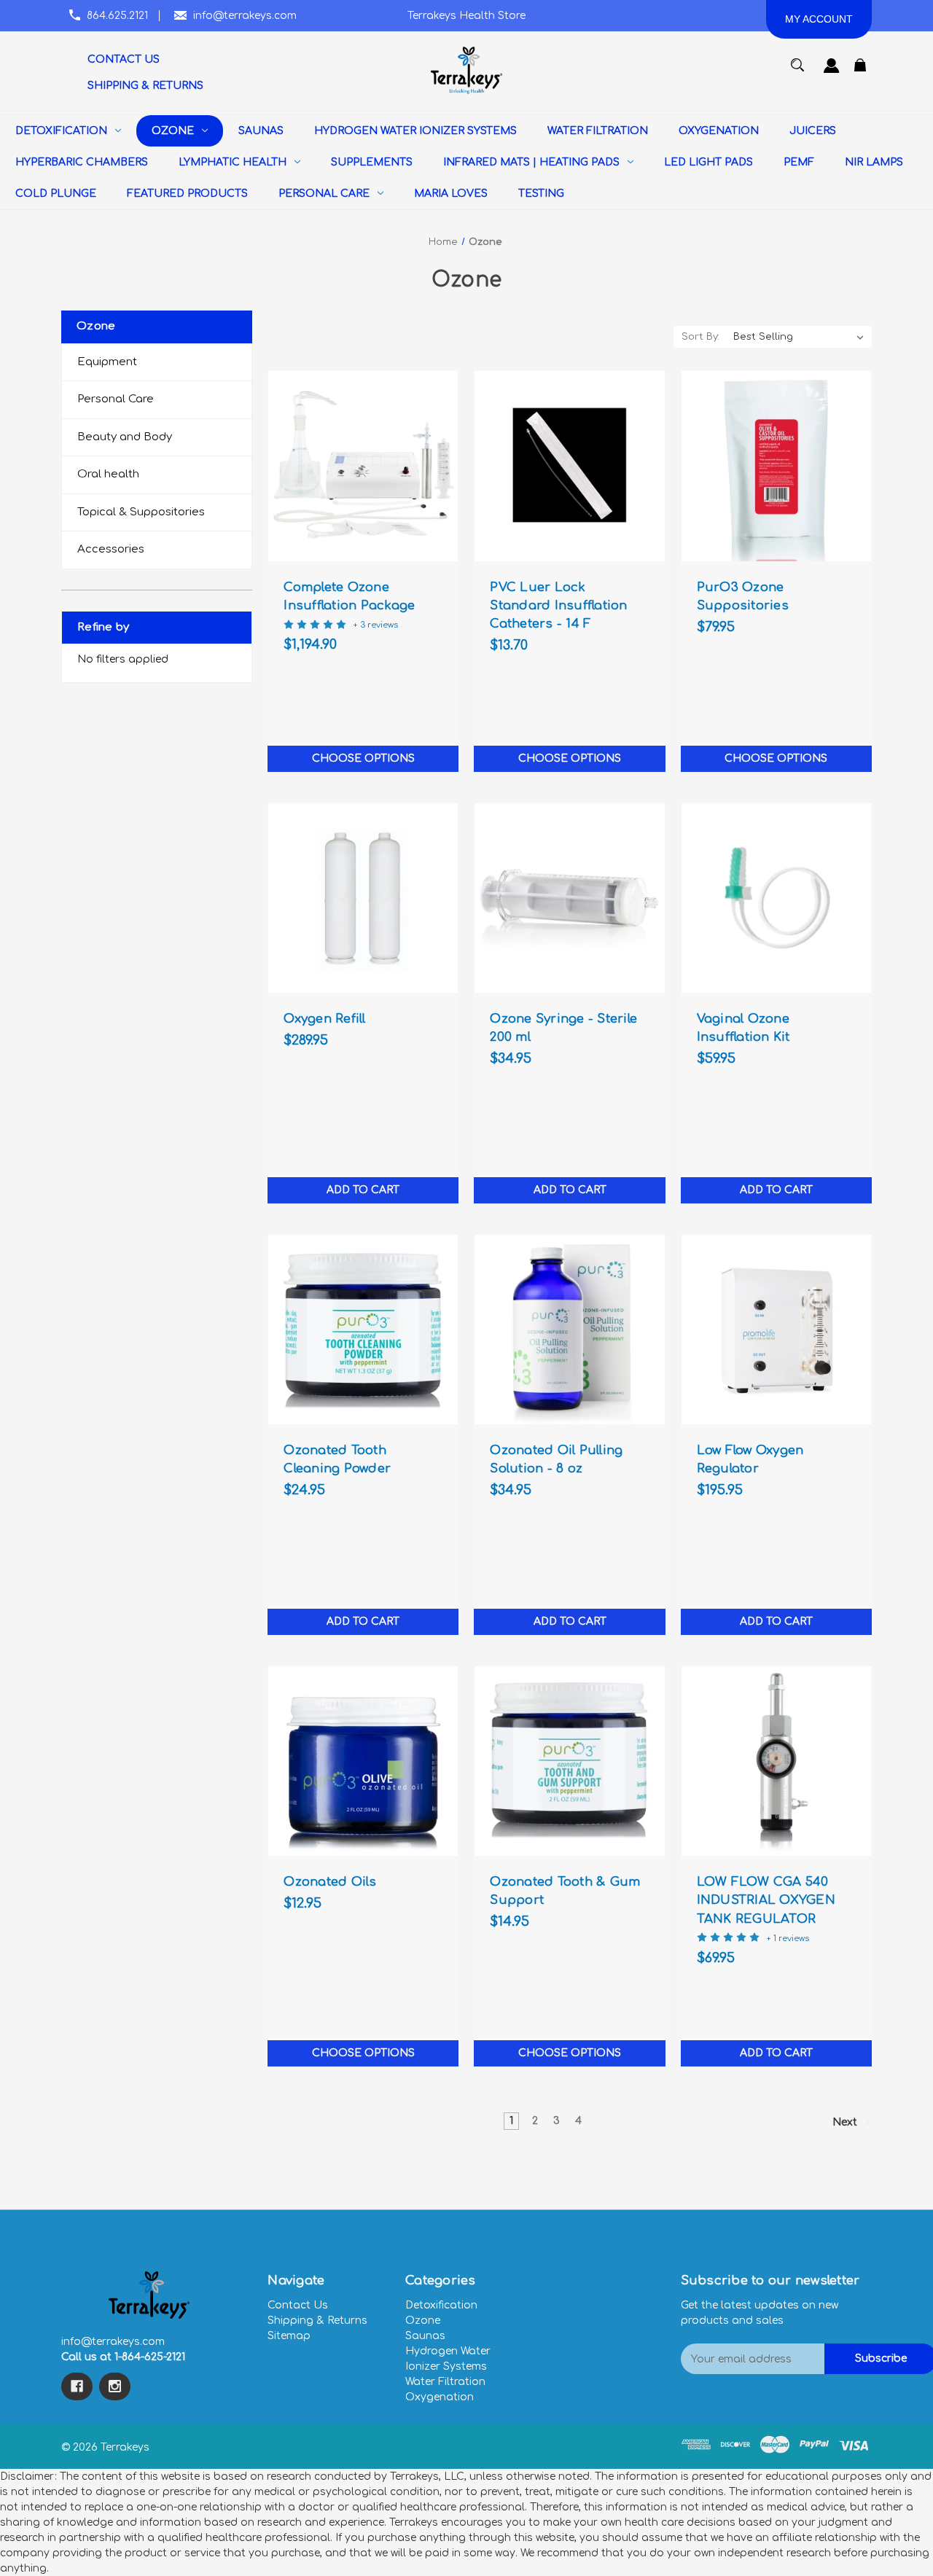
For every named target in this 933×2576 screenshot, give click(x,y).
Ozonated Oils (330, 1882)
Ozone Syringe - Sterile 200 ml (563, 1028)
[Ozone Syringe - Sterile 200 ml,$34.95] (569, 898)
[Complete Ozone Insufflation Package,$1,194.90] (363, 466)
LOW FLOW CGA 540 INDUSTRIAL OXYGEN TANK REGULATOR (766, 1900)
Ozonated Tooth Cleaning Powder (337, 1459)
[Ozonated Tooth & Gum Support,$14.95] (569, 1761)
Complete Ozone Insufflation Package (349, 596)
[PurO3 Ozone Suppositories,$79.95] (776, 466)
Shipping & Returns (317, 2321)
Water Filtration (445, 2382)
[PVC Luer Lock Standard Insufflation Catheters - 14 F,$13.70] (569, 466)
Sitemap (289, 2336)
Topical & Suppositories (141, 512)
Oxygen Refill (324, 1019)
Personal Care (116, 399)
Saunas (425, 2336)
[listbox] (799, 337)
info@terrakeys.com (245, 16)
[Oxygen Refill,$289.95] (363, 898)
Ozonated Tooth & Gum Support (565, 1891)
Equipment (107, 362)
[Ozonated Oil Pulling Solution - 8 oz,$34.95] (569, 1330)
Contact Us (298, 2305)
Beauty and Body (125, 437)
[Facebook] (77, 2386)
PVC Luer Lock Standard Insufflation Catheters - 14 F (558, 605)
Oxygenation (440, 2397)
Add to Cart (363, 1190)
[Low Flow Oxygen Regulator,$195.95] (776, 1330)
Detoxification (441, 2305)
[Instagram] (115, 2386)
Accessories (111, 549)
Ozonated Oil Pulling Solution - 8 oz (556, 1459)
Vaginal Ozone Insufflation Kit (743, 1028)
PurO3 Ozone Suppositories (743, 596)
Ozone (423, 2321)
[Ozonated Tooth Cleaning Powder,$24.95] (363, 1330)
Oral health (108, 474)
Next (846, 2122)
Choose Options (363, 758)
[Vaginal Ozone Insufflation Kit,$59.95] (776, 898)
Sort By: (700, 337)
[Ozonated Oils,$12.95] (363, 1761)
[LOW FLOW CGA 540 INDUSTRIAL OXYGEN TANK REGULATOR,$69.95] (776, 1761)
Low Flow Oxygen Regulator (750, 1459)
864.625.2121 (117, 16)
